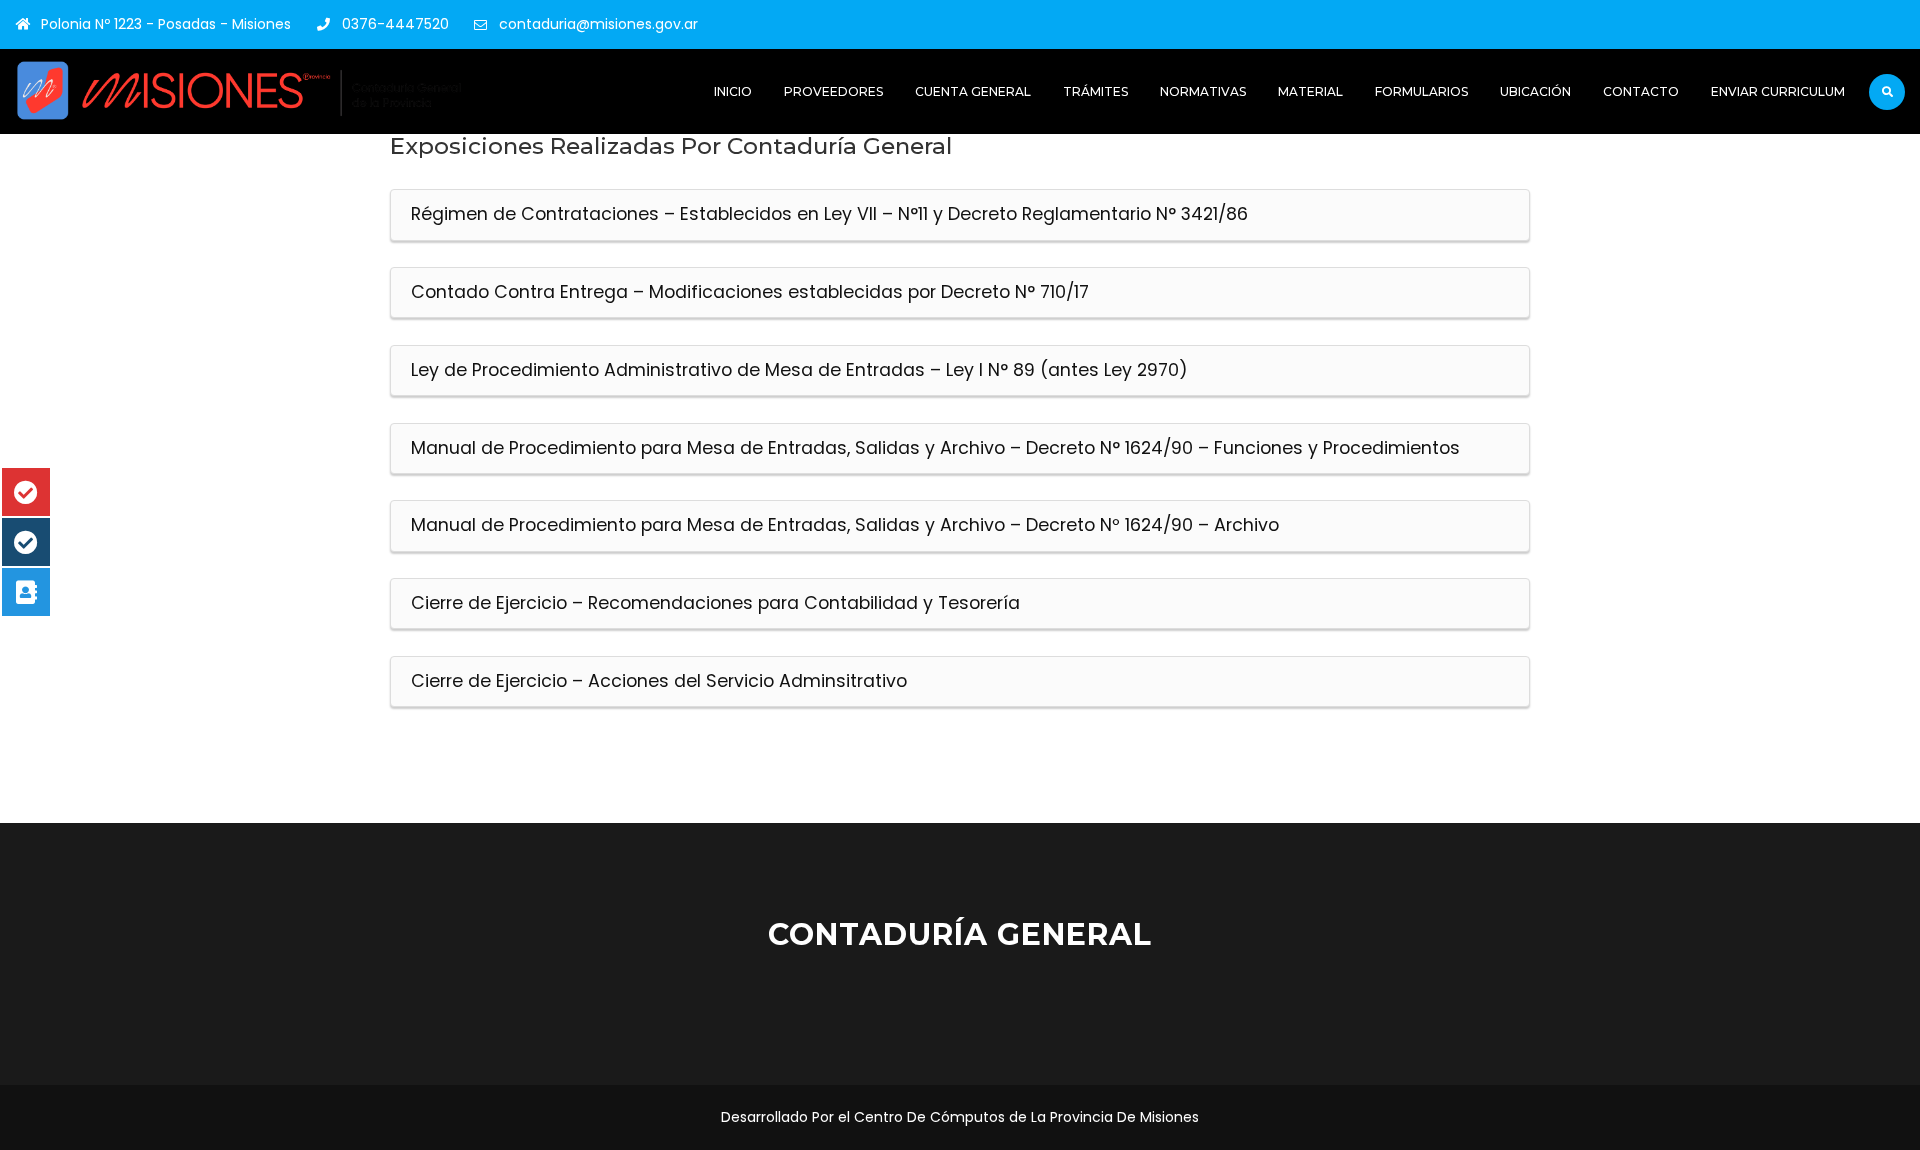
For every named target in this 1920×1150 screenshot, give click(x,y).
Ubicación (1535, 91)
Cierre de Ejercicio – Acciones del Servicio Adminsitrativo (659, 681)
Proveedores (833, 91)
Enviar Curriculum (1778, 91)
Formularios (1421, 91)
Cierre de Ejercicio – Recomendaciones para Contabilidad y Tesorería (715, 603)
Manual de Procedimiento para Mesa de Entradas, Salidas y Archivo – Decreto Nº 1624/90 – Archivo (845, 525)
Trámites (1095, 91)
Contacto (1641, 91)
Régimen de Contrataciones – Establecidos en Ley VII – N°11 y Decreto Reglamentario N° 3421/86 (829, 214)
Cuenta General (973, 91)
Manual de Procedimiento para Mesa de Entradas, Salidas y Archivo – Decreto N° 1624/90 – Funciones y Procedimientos (935, 448)
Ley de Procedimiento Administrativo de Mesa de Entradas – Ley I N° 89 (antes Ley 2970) (799, 370)
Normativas (1203, 91)
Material (1310, 91)
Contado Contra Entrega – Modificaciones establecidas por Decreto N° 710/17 (750, 292)
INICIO (733, 91)
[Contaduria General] (240, 90)
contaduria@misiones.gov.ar (598, 24)
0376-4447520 (395, 24)
